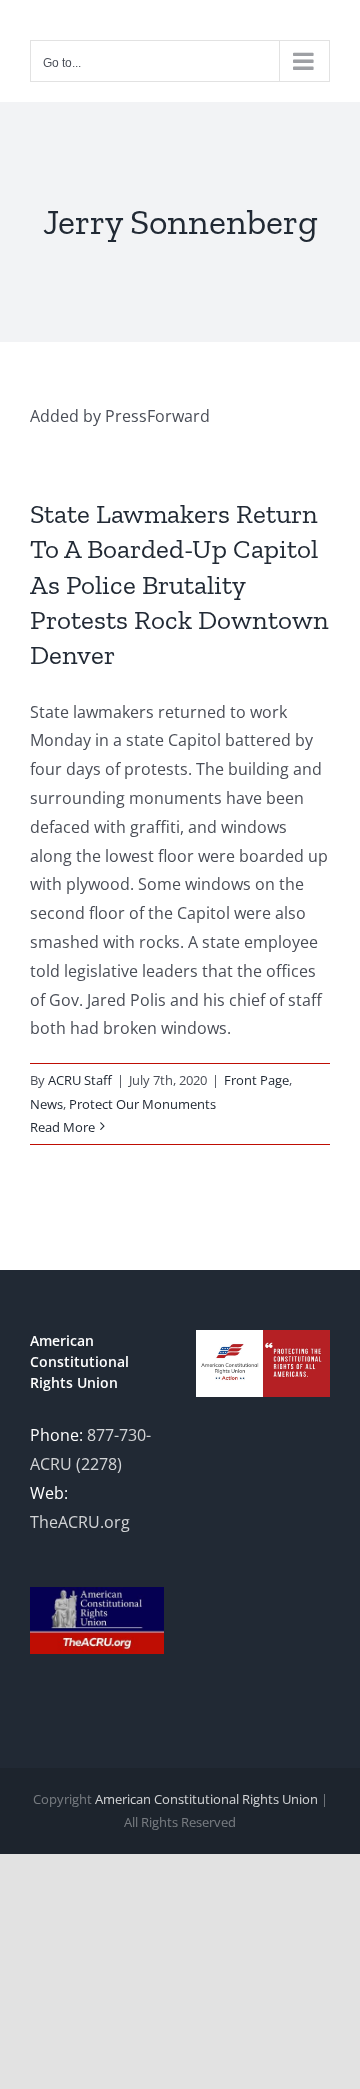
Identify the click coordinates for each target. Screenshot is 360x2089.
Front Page (256, 1080)
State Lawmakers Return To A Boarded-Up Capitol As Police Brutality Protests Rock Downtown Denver (179, 584)
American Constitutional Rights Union (206, 1799)
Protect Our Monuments (142, 1104)
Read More (62, 1127)
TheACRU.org (80, 1522)
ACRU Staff (80, 1080)
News (46, 1104)
